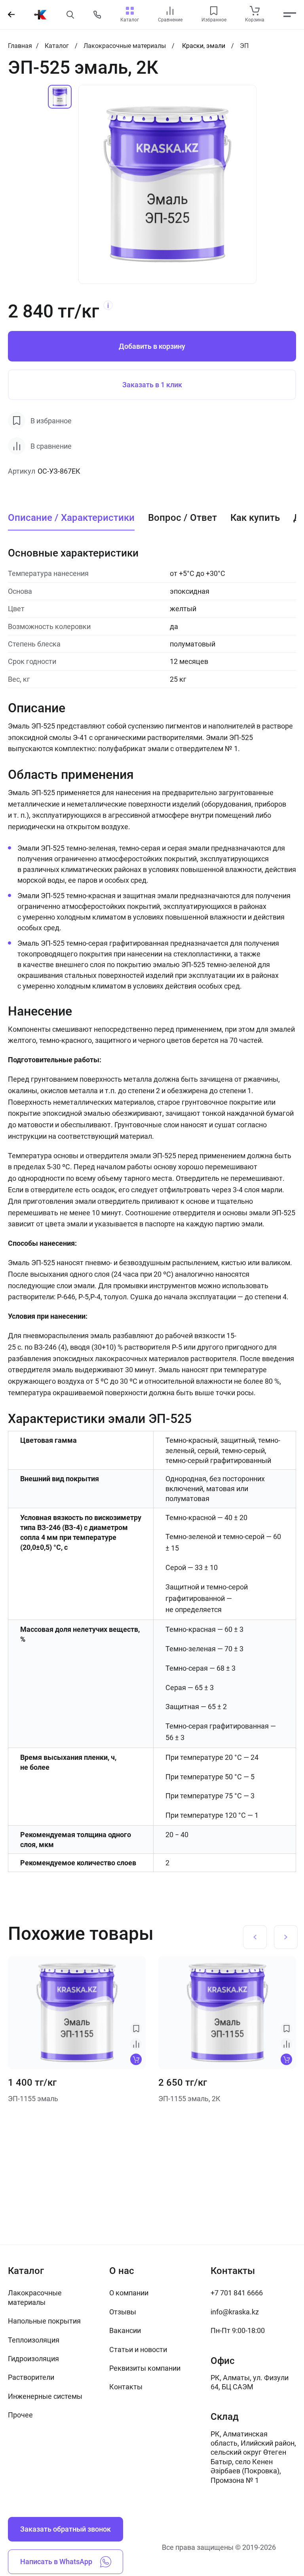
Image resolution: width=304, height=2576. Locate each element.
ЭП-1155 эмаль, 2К (189, 2099)
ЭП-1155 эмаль (33, 2099)
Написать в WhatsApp (56, 2562)
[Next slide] (286, 1937)
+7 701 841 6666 (237, 2293)
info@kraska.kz (235, 2312)
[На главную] (40, 15)
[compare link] (170, 11)
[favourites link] (214, 11)
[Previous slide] (255, 1937)
